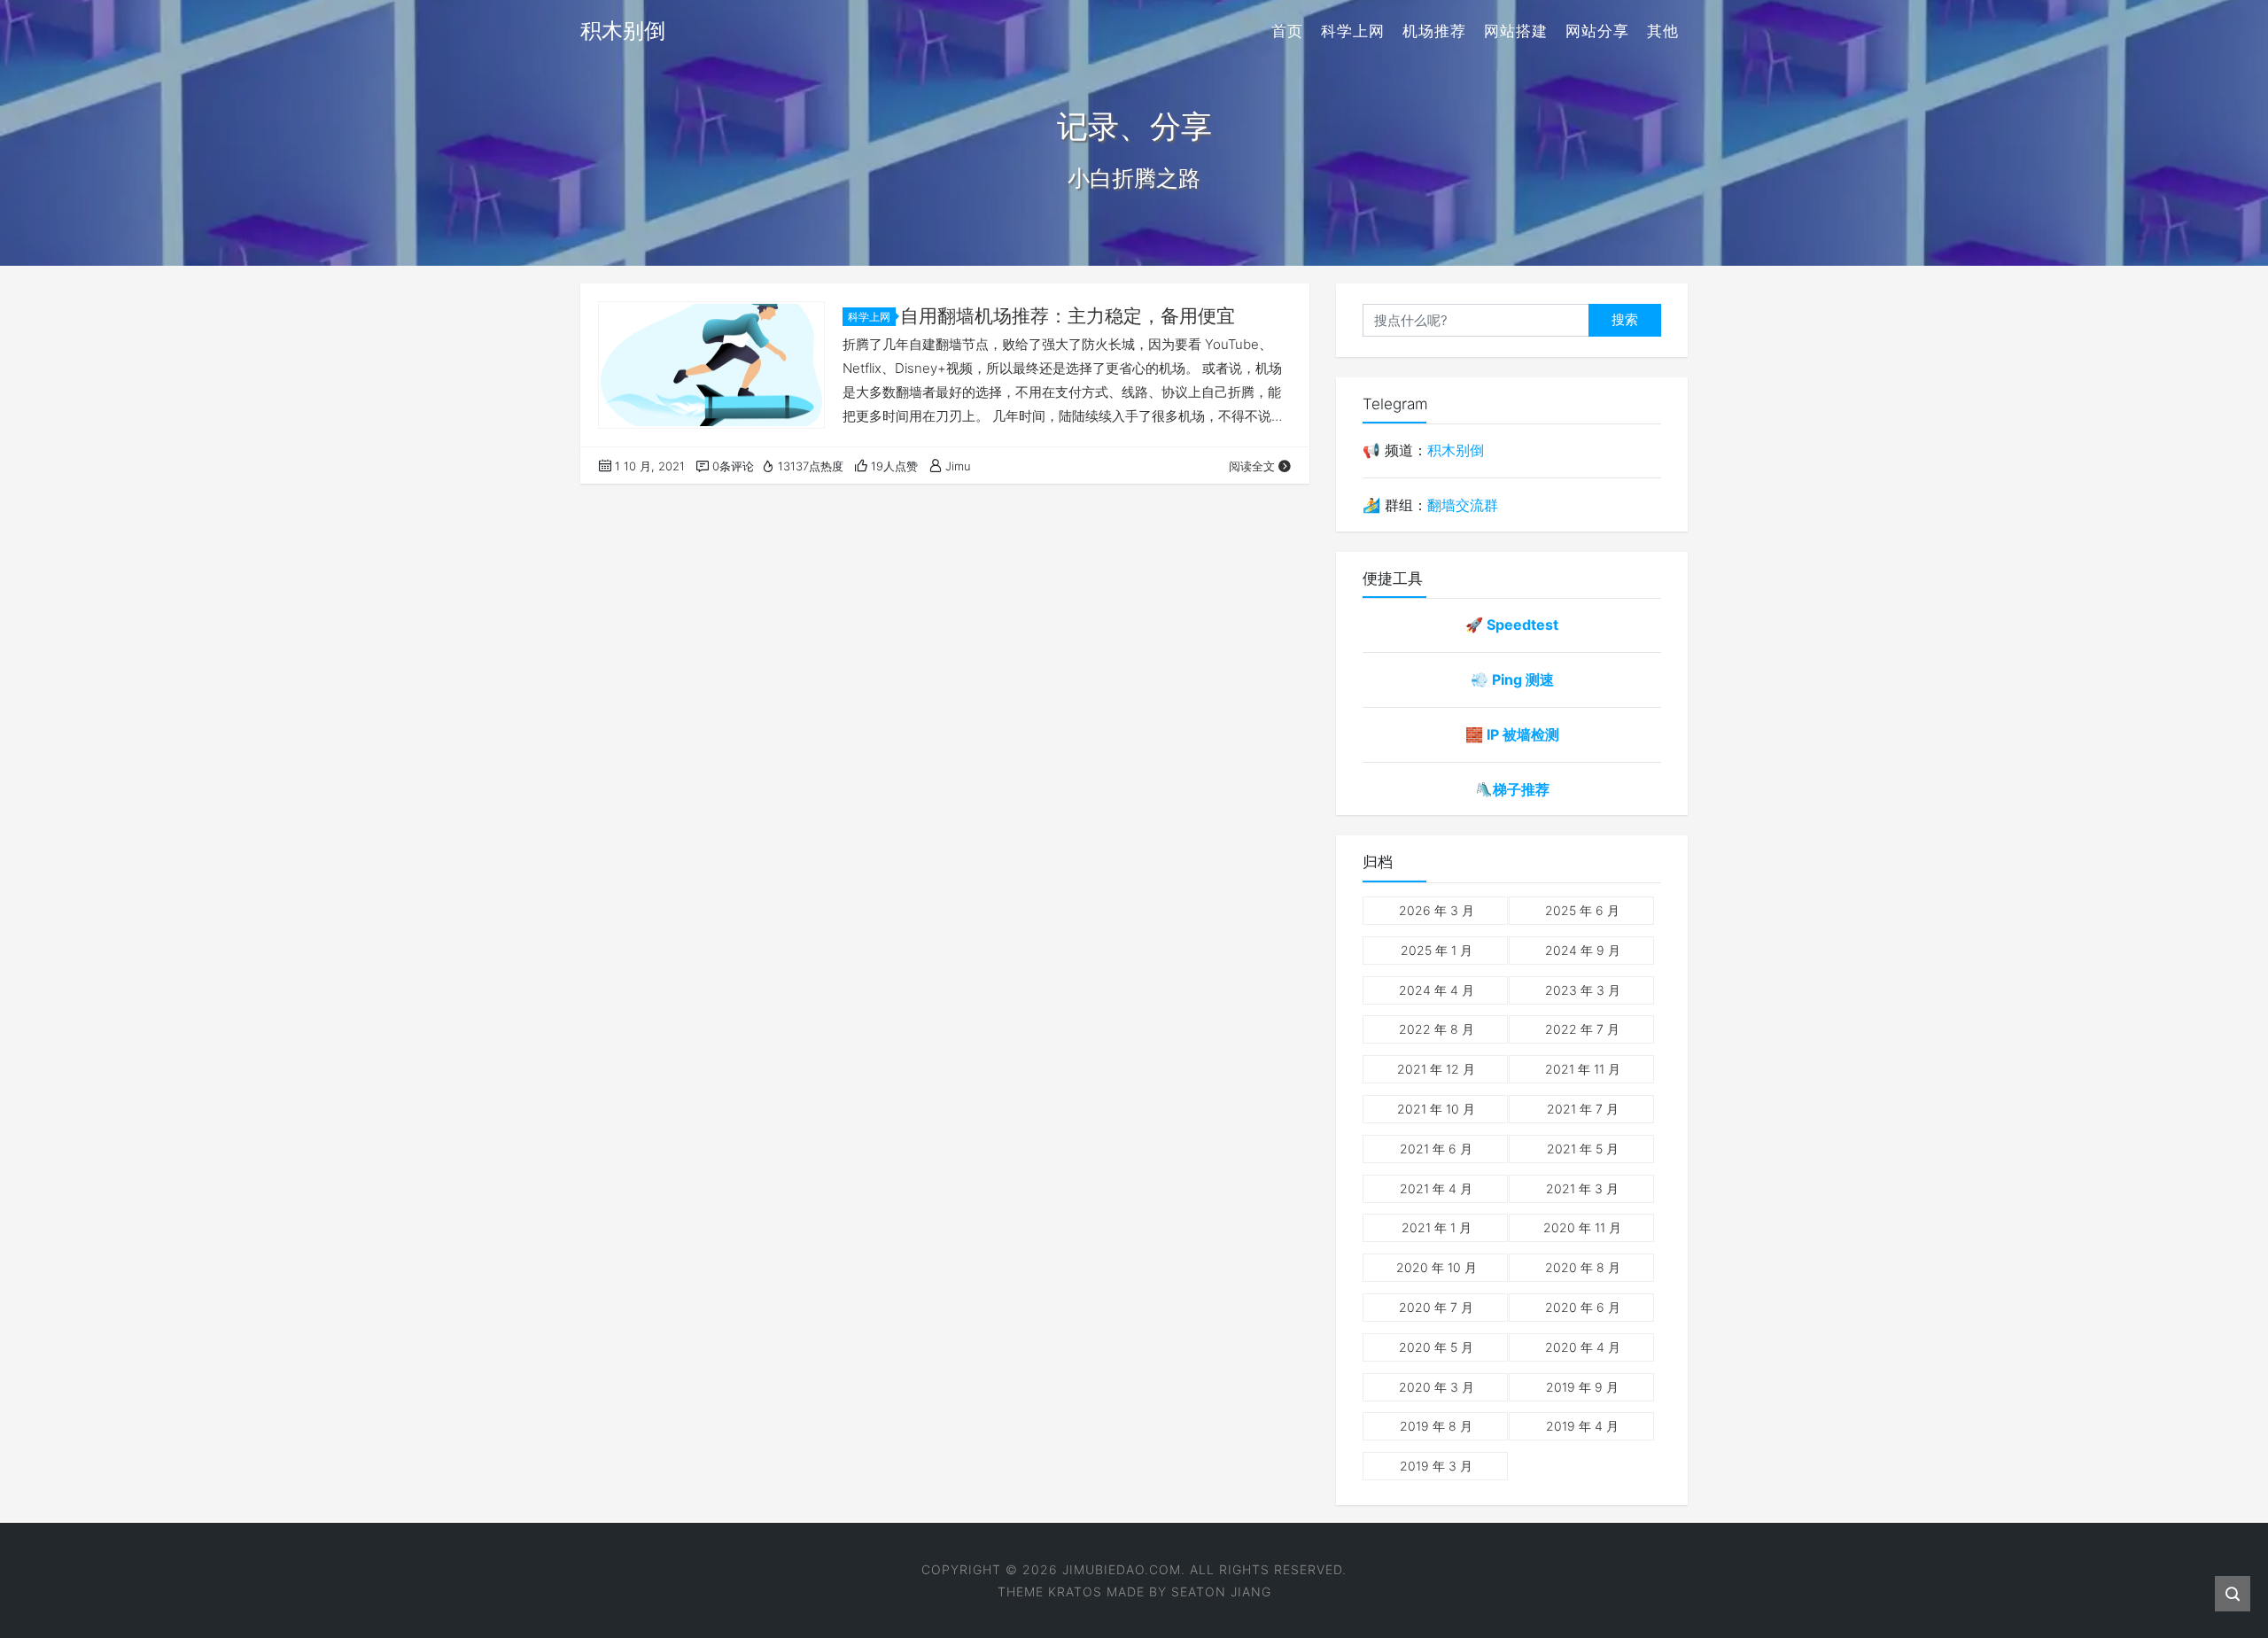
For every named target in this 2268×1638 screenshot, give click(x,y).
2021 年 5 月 (1583, 1149)
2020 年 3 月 (1437, 1387)
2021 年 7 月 (1583, 1109)
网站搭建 (1516, 31)
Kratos (1075, 1591)
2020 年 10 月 (1437, 1267)
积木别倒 (1456, 450)
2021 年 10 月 (1436, 1109)
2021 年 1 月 (1437, 1227)
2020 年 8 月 (1583, 1267)
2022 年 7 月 (1582, 1029)
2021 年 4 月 (1436, 1188)
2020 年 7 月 (1436, 1307)
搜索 (1625, 319)
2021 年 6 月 (1436, 1149)
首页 (1287, 31)
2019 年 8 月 (1436, 1426)
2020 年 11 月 (1582, 1227)
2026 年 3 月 (1437, 910)
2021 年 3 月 (1582, 1188)
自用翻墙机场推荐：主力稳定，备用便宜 (1068, 316)
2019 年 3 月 (1436, 1466)
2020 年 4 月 (1583, 1347)
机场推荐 (1434, 31)
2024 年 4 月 (1437, 990)
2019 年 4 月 (1582, 1426)
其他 (1663, 31)
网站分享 (1597, 31)
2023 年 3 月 (1583, 990)
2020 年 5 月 (1436, 1347)
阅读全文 (1252, 466)
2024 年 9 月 (1583, 950)
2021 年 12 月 (1436, 1069)
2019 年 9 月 (1582, 1387)
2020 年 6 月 (1583, 1307)
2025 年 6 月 (1582, 910)
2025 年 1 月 (1437, 950)
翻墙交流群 (1463, 505)
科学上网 (1353, 31)
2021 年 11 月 (1583, 1069)
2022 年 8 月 (1437, 1029)
